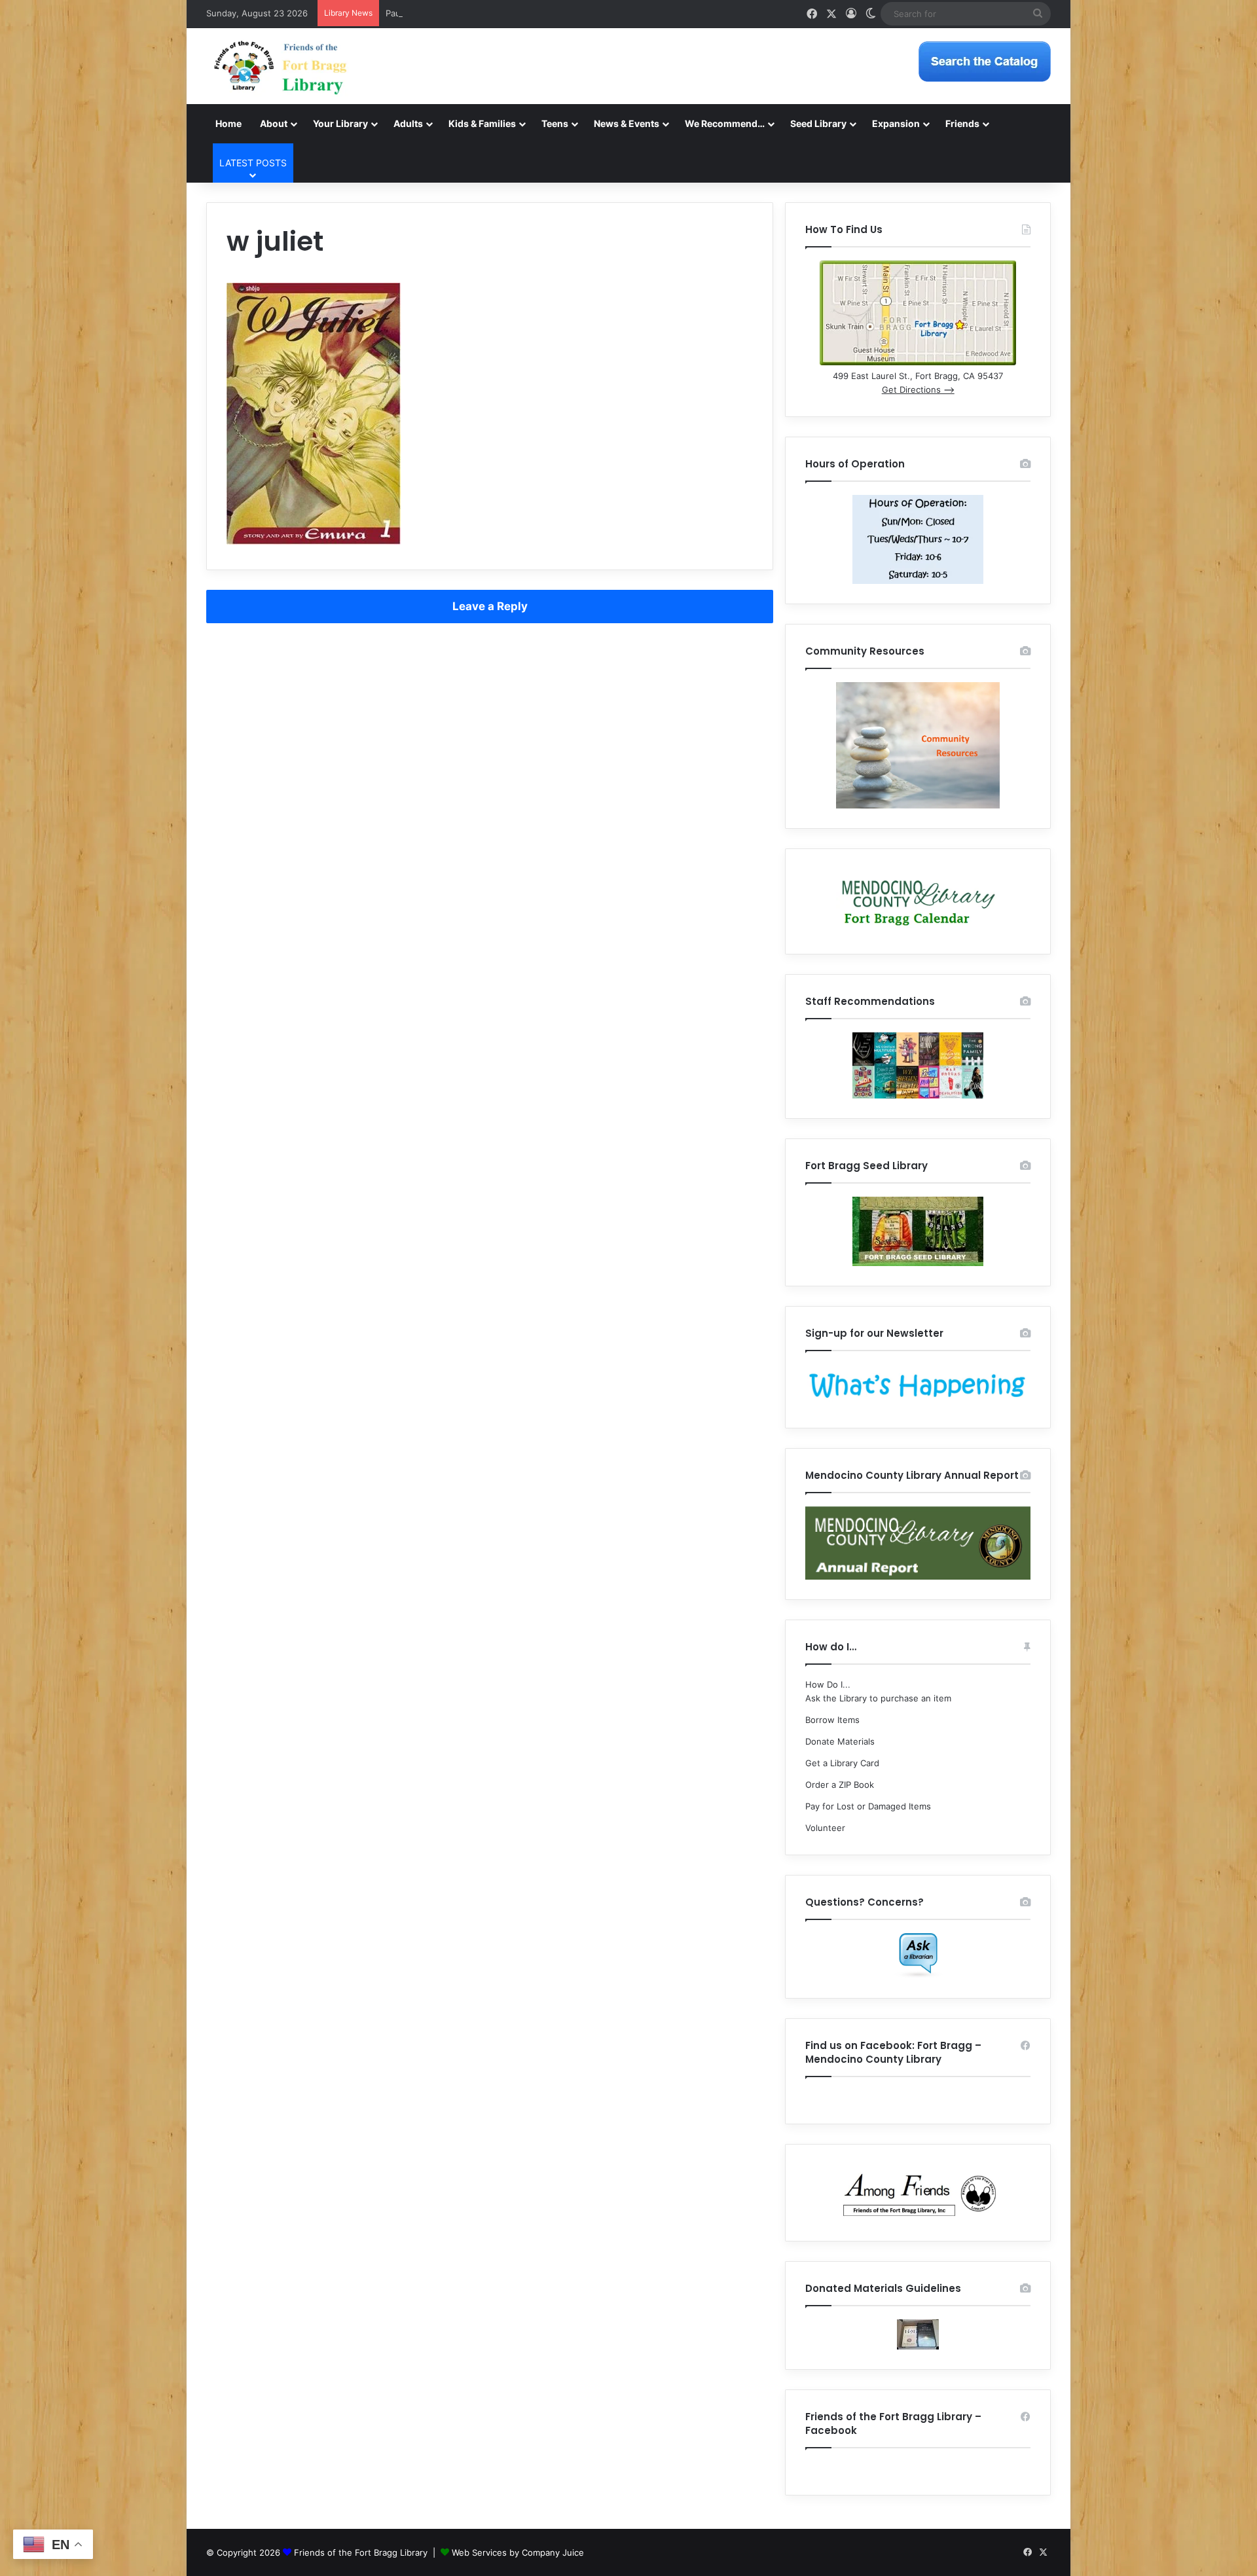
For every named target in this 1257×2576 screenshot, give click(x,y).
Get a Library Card (842, 1763)
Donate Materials (840, 1741)
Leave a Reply (490, 606)
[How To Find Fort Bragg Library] (918, 362)
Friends (962, 123)
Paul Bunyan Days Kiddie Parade (451, 13)
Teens (555, 123)
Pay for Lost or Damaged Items (868, 1806)
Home (228, 123)
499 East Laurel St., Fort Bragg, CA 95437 (918, 376)
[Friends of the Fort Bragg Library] (280, 66)
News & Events (627, 123)
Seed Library (818, 123)
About (274, 123)
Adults (408, 123)
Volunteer (825, 1828)
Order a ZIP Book (840, 1785)
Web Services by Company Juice (518, 2552)
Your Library (340, 123)
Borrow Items (832, 1720)
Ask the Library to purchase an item (878, 1698)
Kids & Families (482, 123)
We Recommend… (725, 123)
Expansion (896, 123)
